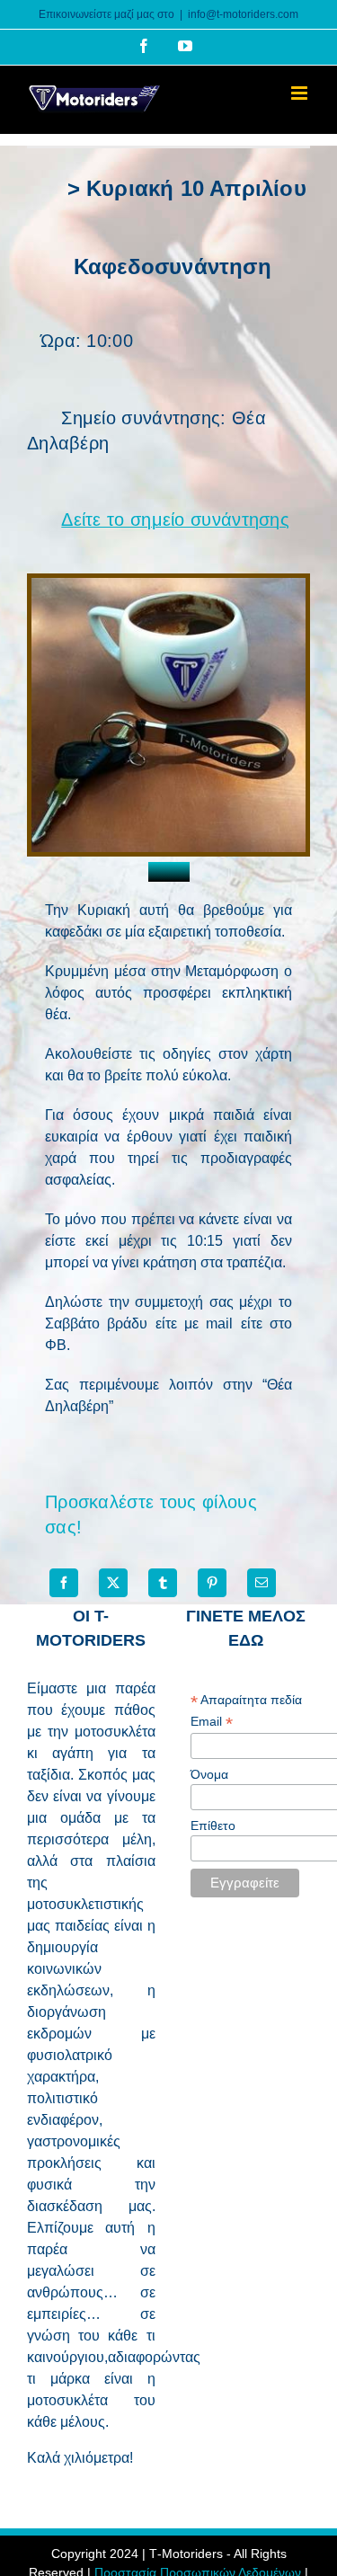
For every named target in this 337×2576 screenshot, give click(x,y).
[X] (113, 1583)
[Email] (262, 1583)
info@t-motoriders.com (243, 14)
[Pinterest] (212, 1583)
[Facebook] (64, 1583)
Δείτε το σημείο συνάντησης (175, 520)
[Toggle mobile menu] (301, 93)
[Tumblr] (163, 1583)
